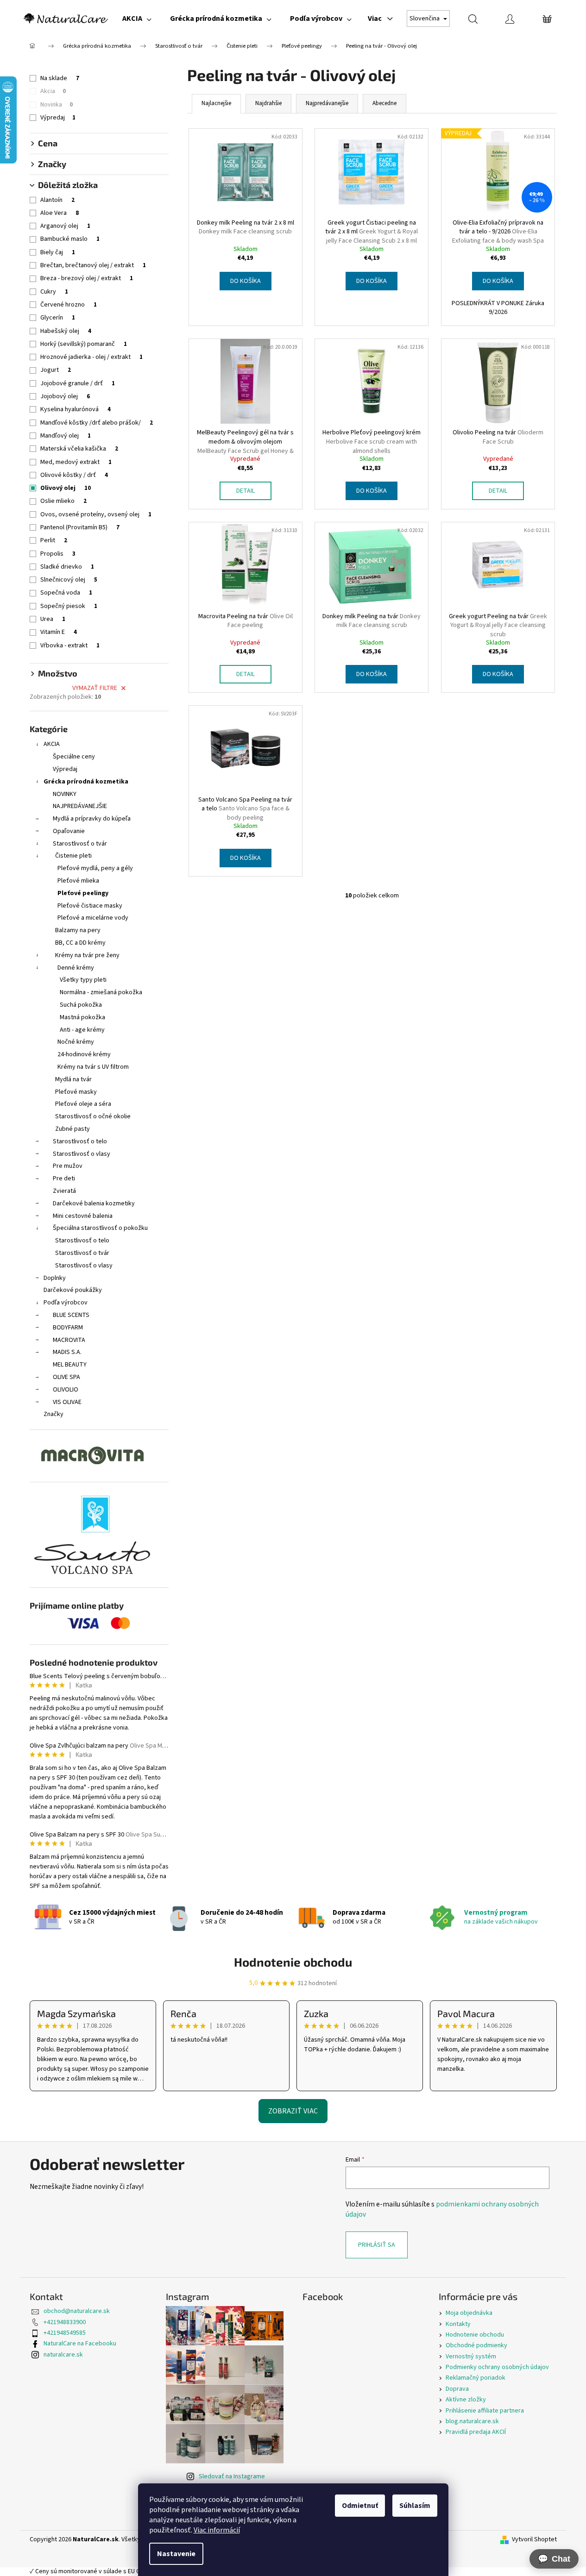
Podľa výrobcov (66, 1303)
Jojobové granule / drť (78, 383)
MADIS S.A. (67, 1352)
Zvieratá (64, 1191)
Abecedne (384, 103)
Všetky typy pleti (83, 980)
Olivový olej (66, 488)
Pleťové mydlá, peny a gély (95, 868)
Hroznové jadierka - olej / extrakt (91, 357)
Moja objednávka (469, 2313)
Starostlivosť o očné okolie (93, 1116)
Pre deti (64, 1178)
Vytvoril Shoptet (534, 2540)
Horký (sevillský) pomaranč (84, 344)
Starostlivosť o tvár (80, 844)
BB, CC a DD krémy (80, 943)
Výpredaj (58, 118)
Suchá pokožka (81, 1005)
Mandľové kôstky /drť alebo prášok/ (97, 423)
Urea (53, 619)
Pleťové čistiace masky (90, 906)
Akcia (53, 91)
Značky (54, 1414)
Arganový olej (65, 226)
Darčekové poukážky (73, 1290)
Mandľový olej (66, 436)
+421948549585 (65, 2333)
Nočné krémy (76, 1042)
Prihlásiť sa (377, 2245)
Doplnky (55, 1278)
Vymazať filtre (95, 688)
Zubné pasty (72, 1129)
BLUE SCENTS (71, 1315)
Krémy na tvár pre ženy (87, 955)
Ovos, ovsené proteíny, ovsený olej (96, 514)
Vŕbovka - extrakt (70, 646)
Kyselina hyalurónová (76, 409)
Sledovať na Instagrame (232, 2476)
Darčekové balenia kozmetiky (94, 1203)
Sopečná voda (66, 593)
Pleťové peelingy (83, 893)
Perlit (54, 540)
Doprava (457, 2389)
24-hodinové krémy (84, 1054)
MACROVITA (69, 1340)
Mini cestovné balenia (83, 1216)
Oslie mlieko (63, 501)
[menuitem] (137, 19)
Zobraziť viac (293, 2111)
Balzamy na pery (78, 930)
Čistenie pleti (73, 856)
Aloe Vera (60, 213)
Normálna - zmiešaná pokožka (101, 992)
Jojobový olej (65, 396)
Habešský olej (66, 331)
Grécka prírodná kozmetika (86, 782)
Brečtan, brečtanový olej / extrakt (93, 265)
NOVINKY (65, 794)
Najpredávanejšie (327, 103)
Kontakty (458, 2324)
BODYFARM (68, 1328)
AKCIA (52, 744)
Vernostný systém (471, 2357)
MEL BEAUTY (70, 1365)
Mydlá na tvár (73, 1079)
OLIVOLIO (66, 1390)
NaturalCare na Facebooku (80, 2344)
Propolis (58, 554)
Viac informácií (217, 2530)
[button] (554, 2559)
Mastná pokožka (82, 1017)
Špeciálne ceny (74, 757)
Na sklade (60, 78)
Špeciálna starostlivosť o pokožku (100, 1228)
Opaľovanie (69, 831)
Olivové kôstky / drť (74, 475)
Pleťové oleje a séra (83, 1104)
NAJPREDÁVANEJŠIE (80, 806)
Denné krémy (76, 968)
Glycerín (58, 318)
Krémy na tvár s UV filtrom (93, 1067)
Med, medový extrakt (76, 462)
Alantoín (57, 200)
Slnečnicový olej (69, 580)
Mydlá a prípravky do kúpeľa (92, 819)
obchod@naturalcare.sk (77, 2311)
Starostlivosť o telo (80, 1141)
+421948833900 (65, 2322)
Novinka (57, 105)
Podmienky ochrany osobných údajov (497, 2367)
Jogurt (56, 370)
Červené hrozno (69, 305)
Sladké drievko (67, 567)
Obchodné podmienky (476, 2345)
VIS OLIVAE (67, 1402)
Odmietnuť (360, 2506)
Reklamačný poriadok (476, 2378)
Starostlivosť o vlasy (82, 1154)
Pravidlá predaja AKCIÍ (476, 2432)
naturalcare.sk (63, 2355)
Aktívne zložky (466, 2400)
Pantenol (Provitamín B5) (80, 527)
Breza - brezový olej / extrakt (87, 278)
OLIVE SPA (66, 1377)
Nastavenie (176, 2554)
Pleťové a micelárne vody (93, 918)
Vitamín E (59, 632)
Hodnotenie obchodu (293, 1962)
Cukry (54, 292)
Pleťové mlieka (78, 881)
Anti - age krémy (82, 1030)
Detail (246, 491)
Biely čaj (58, 252)
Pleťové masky (76, 1092)
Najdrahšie (268, 103)
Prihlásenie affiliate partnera (485, 2411)
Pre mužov (68, 1166)
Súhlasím (415, 2506)
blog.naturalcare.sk (472, 2421)
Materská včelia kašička (79, 449)
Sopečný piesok (69, 606)
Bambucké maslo (70, 239)
